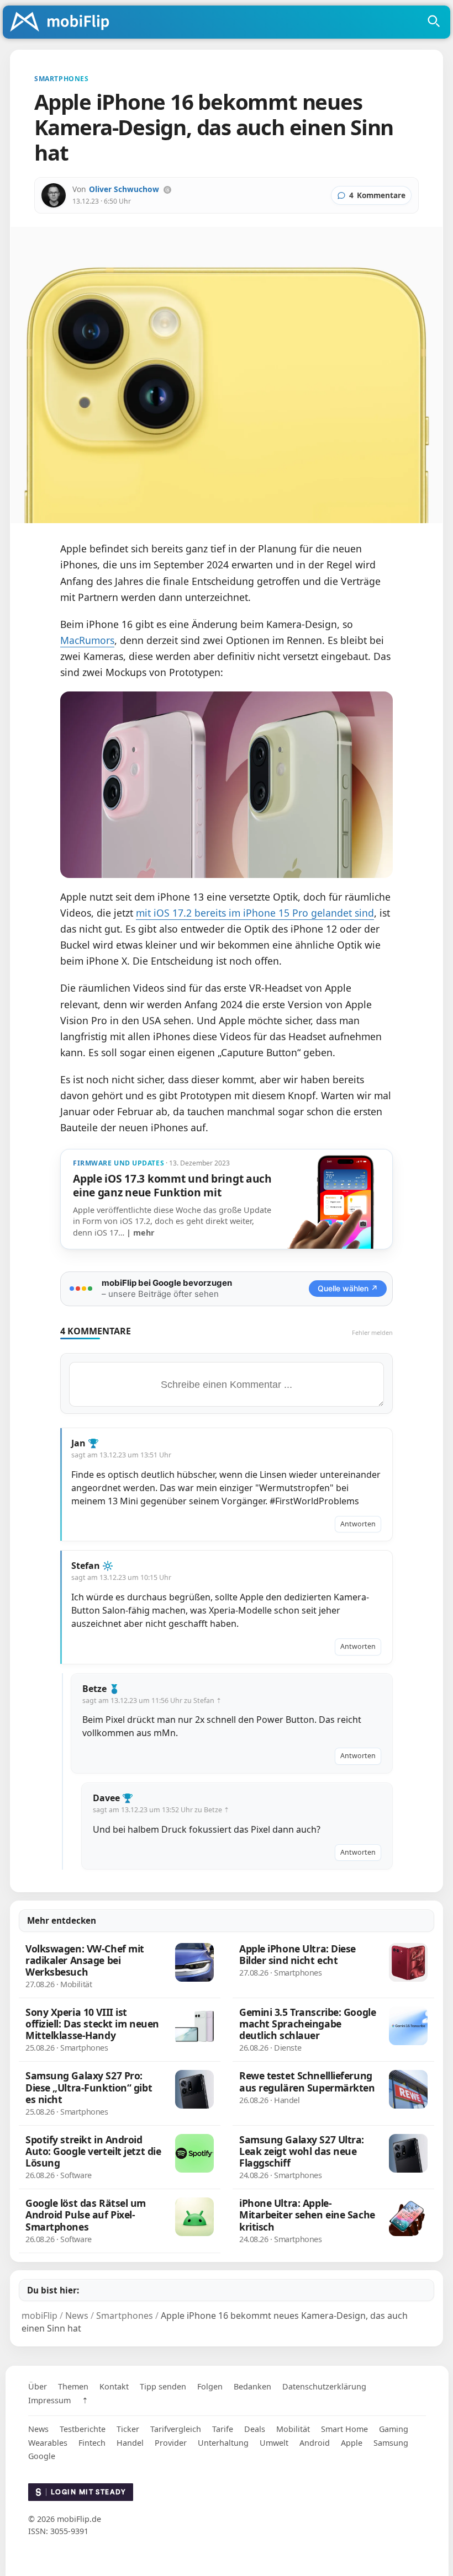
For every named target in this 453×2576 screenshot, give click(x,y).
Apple (352, 2443)
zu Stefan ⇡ (203, 1701)
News (38, 2429)
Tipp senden (163, 2386)
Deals (255, 2429)
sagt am (121, 1455)
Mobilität (293, 2429)
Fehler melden (372, 1332)
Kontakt (114, 2386)
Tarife (223, 2429)
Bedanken (252, 2386)
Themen (73, 2386)
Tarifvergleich (176, 2429)
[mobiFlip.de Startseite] (64, 23)
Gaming (394, 2429)
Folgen (210, 2386)
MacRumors (87, 640)
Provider (171, 2443)
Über (38, 2386)
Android (315, 2443)
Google (42, 2456)
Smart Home (344, 2429)
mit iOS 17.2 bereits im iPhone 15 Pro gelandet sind (255, 913)
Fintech (92, 2443)
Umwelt (274, 2443)
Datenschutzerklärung (324, 2386)
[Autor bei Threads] (167, 190)
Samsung (391, 2443)
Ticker (128, 2429)
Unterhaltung (223, 2443)
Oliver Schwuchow (124, 189)
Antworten (358, 1524)
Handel (130, 2443)
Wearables (48, 2443)
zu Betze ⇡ (212, 1810)
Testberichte (83, 2429)
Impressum (49, 2400)
